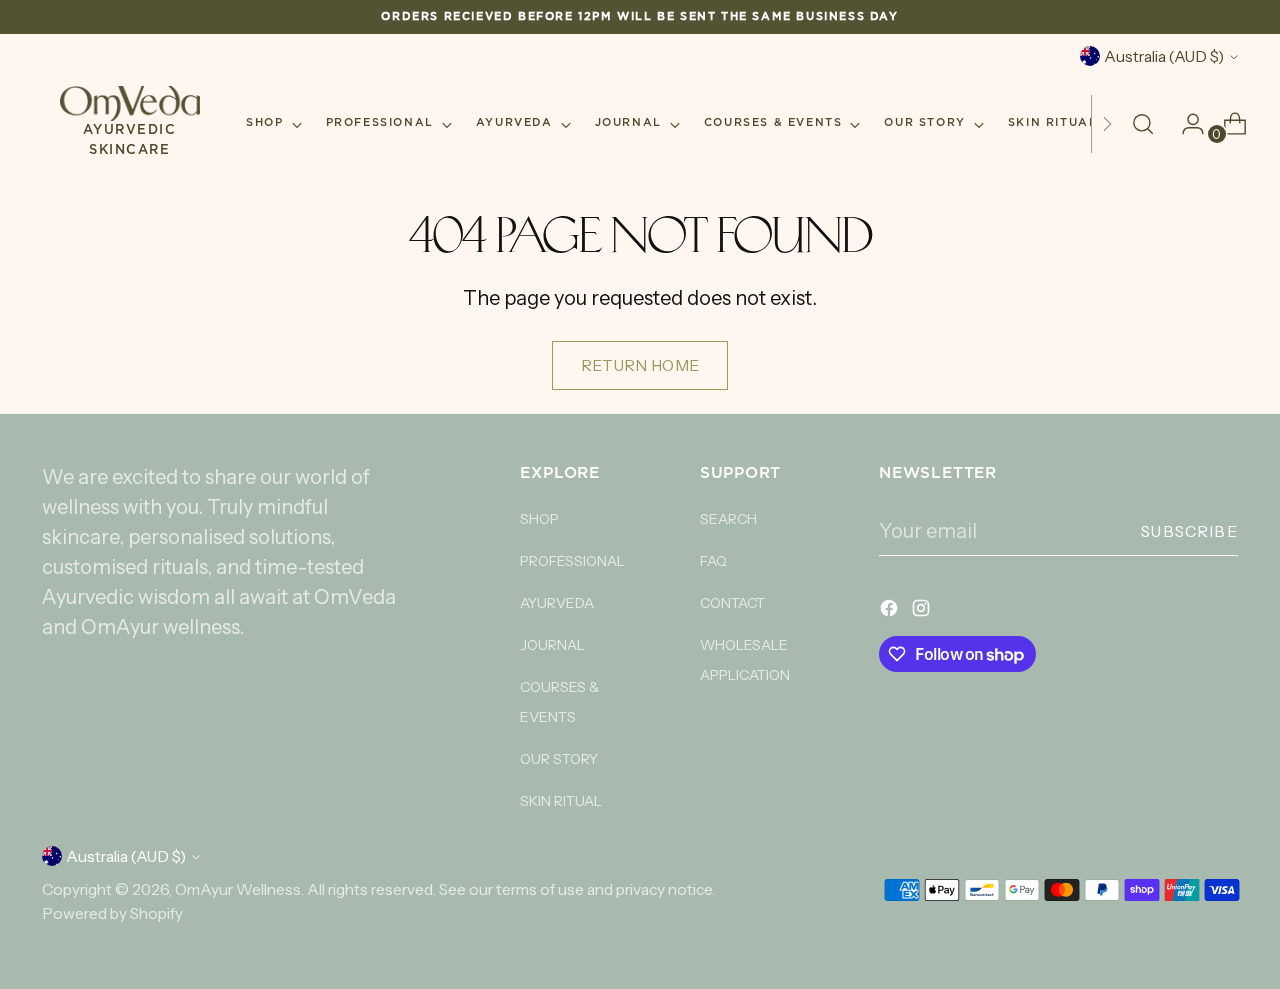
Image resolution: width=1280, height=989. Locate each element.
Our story (559, 759)
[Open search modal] (1143, 124)
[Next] (1107, 123)
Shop (539, 519)
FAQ (713, 561)
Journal (552, 645)
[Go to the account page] (1185, 124)
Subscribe (1189, 531)
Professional (572, 561)
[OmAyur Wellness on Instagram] (923, 611)
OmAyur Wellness (238, 889)
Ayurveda (557, 603)
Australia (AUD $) (1164, 56)
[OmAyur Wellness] (130, 103)
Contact (732, 603)
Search (728, 519)
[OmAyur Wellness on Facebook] (891, 611)
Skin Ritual (561, 801)
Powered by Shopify (112, 913)
